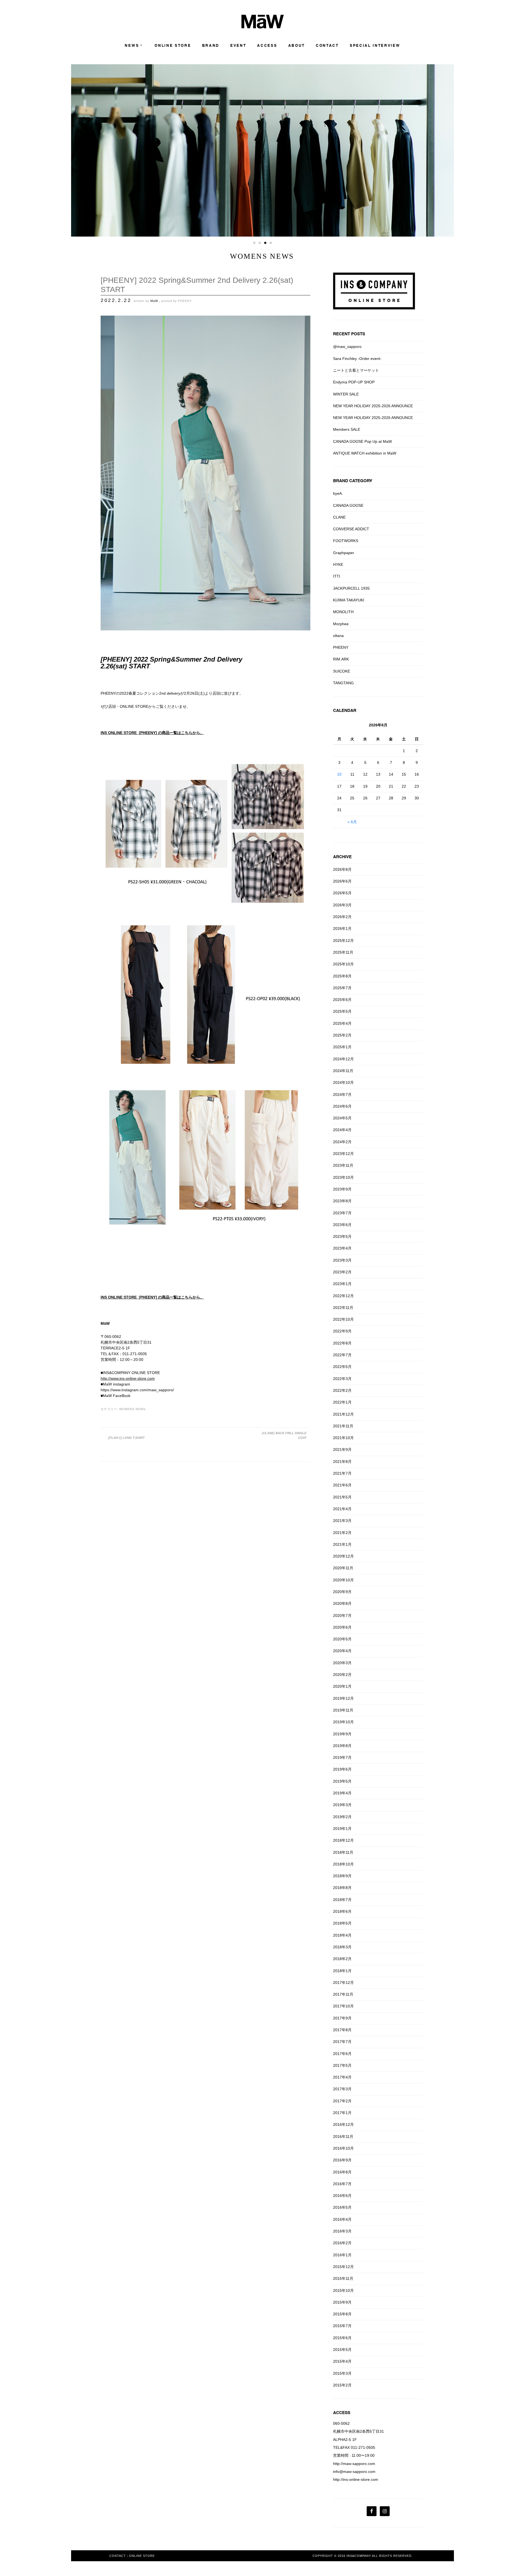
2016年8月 (342, 2172)
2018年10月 (343, 1864)
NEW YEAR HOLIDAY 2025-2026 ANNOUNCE (373, 406)
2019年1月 (342, 1829)
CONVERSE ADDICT (351, 529)
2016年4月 (342, 2219)
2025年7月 (342, 988)
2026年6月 (342, 881)
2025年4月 (342, 1023)
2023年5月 (342, 1236)
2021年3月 (342, 1521)
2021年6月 (342, 1485)
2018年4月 (342, 1935)
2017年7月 (342, 2042)
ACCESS (267, 46)
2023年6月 (342, 1225)
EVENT (238, 46)
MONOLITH (343, 612)
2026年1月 (342, 928)
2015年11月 (343, 2278)
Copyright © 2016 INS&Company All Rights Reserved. (363, 2556)
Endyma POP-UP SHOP (354, 382)
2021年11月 (343, 1426)
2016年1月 (342, 2255)
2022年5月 (342, 1367)
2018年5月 (342, 1923)
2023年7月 (342, 1213)
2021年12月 (343, 1414)
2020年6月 (342, 1627)
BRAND (211, 46)
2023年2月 (342, 1272)
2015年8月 (342, 2314)
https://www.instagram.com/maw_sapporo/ (137, 1390)
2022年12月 (343, 1296)
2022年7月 (342, 1355)
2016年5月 (342, 2207)
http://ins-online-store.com (356, 2479)
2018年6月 (342, 1911)
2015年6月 (342, 2338)
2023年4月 (342, 1248)
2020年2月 (342, 1675)
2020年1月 (342, 1686)
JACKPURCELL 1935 (351, 588)
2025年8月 (342, 976)
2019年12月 (343, 1698)
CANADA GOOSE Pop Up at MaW (362, 441)
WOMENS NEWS (132, 1409)
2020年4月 (342, 1651)
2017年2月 (342, 2101)
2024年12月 (343, 1059)
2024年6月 (342, 1106)
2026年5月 (342, 893)
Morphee (341, 624)
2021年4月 (342, 1509)
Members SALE (347, 429)
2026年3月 (342, 905)
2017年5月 (342, 2065)
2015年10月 (343, 2290)
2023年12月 (343, 1154)
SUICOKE (342, 671)
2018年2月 (342, 1959)
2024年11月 (343, 1071)
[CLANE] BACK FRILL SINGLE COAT (284, 1435)
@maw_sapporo (347, 347)
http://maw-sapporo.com (354, 2464)
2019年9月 (342, 1734)
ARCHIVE (342, 857)
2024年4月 (342, 1130)
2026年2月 (342, 917)
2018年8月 (342, 1888)
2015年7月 (342, 2326)
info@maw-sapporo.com (354, 2472)
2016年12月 (343, 2124)
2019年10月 (343, 1722)
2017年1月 (342, 2113)
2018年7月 (342, 1900)
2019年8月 (342, 1746)
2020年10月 (343, 1580)
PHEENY (185, 301)
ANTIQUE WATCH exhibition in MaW (365, 453)
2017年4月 (342, 2077)
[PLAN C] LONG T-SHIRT (126, 1438)
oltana (338, 636)
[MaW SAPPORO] (263, 27)
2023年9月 (342, 1189)
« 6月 (352, 822)
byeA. (338, 493)
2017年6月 (342, 2054)
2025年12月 (343, 941)
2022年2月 (342, 1390)
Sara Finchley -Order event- (357, 359)
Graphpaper (344, 553)
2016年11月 (343, 2137)
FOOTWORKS (346, 541)
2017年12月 (343, 1983)
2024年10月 (343, 1082)
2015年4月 (342, 2361)
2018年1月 (342, 1971)
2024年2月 (342, 1142)
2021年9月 (342, 1449)
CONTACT (327, 46)
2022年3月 (342, 1379)
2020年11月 (343, 1568)
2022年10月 (343, 1319)
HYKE (338, 564)
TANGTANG (343, 683)
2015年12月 (343, 2267)
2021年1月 (342, 1544)
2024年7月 (342, 1095)
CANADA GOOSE (348, 505)
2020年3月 (342, 1663)
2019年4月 (342, 1793)
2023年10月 (343, 1177)
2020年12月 (343, 1556)
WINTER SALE (346, 394)
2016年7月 (342, 2184)
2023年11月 (343, 1165)
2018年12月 (343, 1840)
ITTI (337, 576)
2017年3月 (342, 2089)
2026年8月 (342, 869)
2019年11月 (343, 1710)
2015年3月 (342, 2373)
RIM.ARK (341, 659)
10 (339, 774)
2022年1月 (342, 1402)
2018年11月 (343, 1852)
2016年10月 (343, 2148)
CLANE (339, 517)
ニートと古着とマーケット (356, 370)
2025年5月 (342, 1011)
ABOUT (297, 46)
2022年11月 (343, 1308)
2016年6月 (342, 2196)
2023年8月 (342, 1201)
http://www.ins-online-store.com (128, 1378)
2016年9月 (342, 2160)
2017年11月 (343, 1994)
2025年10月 (343, 964)
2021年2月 (342, 1533)
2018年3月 (342, 1947)
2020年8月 (342, 1603)
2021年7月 (342, 1473)
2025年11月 (343, 952)
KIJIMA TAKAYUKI (349, 600)
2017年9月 (342, 2018)
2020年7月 (342, 1616)
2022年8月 (342, 1343)
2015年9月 (342, 2302)
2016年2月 (342, 2243)
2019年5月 (342, 1781)
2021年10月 (343, 1438)
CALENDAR (345, 710)
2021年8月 (342, 1462)
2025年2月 (342, 1035)
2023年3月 (342, 1260)
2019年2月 (342, 1817)
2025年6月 (342, 1000)
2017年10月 (343, 2006)
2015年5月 (342, 2350)
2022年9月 (342, 1331)
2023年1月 (342, 1284)
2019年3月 (342, 1805)
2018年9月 (342, 1876)
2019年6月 (342, 1769)
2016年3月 (342, 2231)
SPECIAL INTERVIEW (375, 46)
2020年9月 (342, 1592)
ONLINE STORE (173, 46)
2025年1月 (342, 1047)
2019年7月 (342, 1757)
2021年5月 (342, 1497)
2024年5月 (342, 1118)
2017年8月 (342, 2030)
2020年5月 (342, 1639)
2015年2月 (342, 2385)
